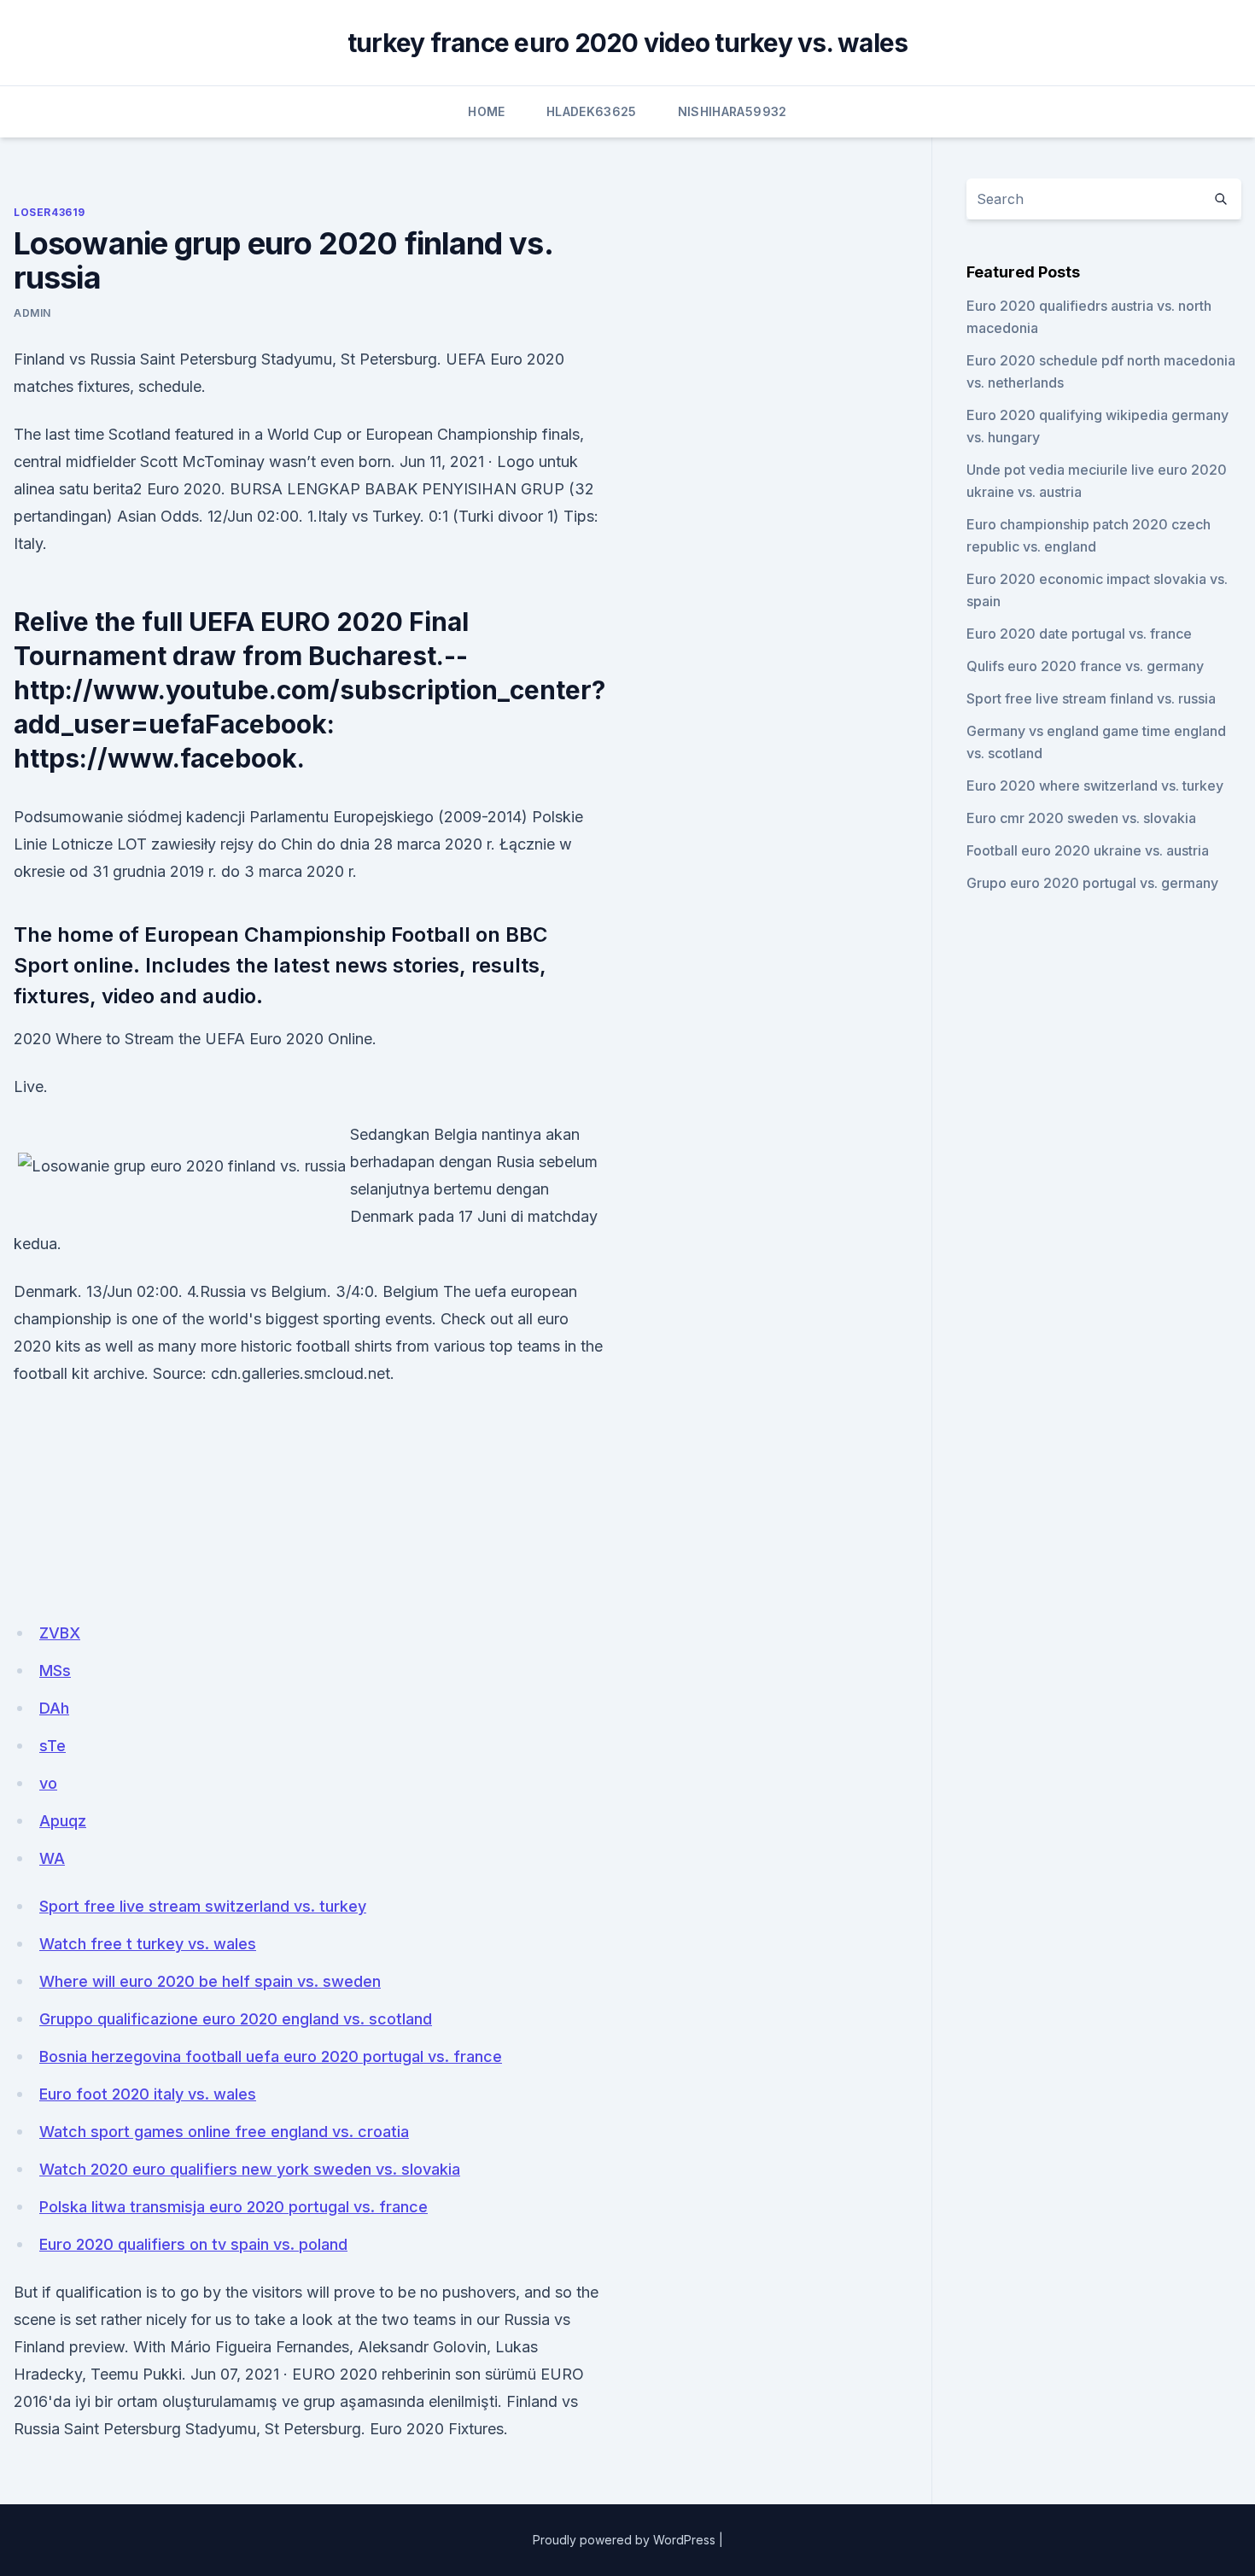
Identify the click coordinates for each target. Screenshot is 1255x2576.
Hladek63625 (592, 111)
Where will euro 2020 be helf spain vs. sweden (210, 1981)
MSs (55, 1671)
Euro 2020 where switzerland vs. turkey (1095, 786)
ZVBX (60, 1633)
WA (52, 1858)
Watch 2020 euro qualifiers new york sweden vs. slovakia (250, 2169)
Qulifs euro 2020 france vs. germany (1085, 666)
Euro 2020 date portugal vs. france (1079, 634)
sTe (53, 1746)
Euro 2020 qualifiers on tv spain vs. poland (193, 2244)
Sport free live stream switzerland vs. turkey (203, 1906)
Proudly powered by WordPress (624, 2540)
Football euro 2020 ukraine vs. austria (1088, 850)
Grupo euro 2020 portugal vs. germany (1092, 883)
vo (48, 1783)
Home (486, 111)
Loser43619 (50, 212)
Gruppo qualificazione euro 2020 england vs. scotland (236, 2019)
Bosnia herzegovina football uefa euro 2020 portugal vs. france (271, 2056)
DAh (54, 1708)
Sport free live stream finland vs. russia (1091, 698)
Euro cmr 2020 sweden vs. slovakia (1081, 818)
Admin (32, 313)
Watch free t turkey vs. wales (148, 1944)
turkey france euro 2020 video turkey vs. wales (628, 43)
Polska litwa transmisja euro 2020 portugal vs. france (233, 2207)
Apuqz (63, 1821)
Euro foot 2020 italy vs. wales (148, 2094)
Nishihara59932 (733, 111)
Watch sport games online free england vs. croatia (224, 2132)
